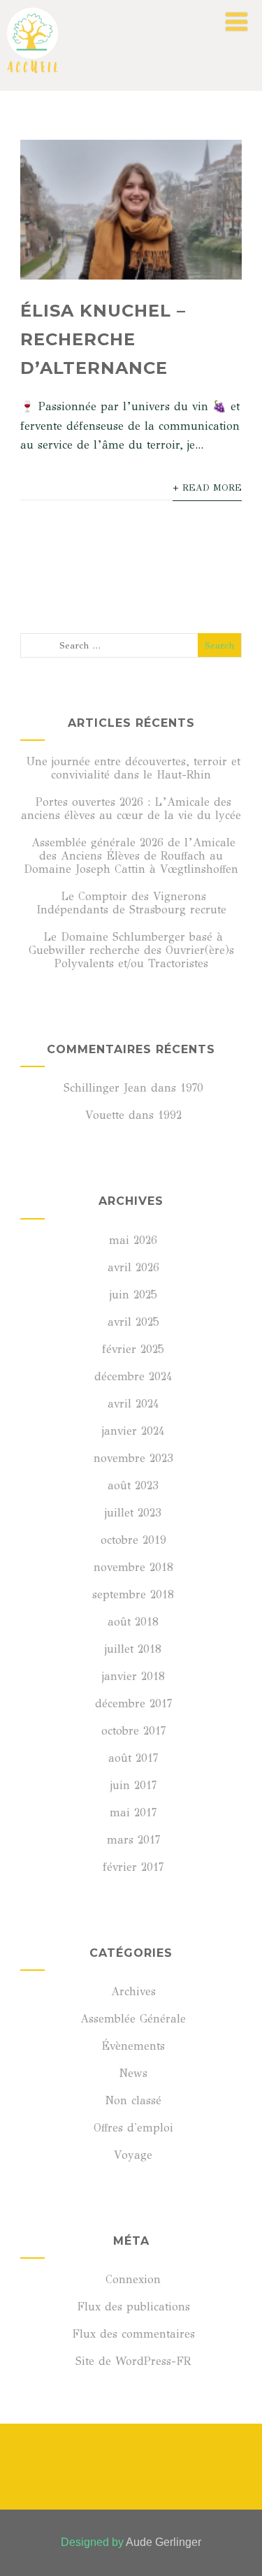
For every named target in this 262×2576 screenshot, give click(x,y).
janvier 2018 (133, 1676)
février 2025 (133, 1349)
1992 (170, 1115)
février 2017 (133, 1867)
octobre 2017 (133, 1731)
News (133, 2073)
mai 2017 (133, 1812)
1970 (192, 1088)
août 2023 (133, 1485)
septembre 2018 (133, 1594)
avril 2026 (133, 1267)
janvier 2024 (133, 1431)
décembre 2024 (133, 1376)
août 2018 (133, 1622)
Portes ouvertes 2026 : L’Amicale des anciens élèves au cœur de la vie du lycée (131, 809)
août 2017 (133, 1758)
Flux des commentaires (133, 2334)
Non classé (133, 2100)
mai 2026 (133, 1240)
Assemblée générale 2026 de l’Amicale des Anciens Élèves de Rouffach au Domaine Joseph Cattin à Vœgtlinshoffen (131, 856)
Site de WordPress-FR (133, 2361)
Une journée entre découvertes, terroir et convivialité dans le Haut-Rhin (133, 768)
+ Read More (207, 488)
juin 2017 (133, 1785)
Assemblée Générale (133, 2019)
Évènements (133, 2046)
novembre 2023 (133, 1458)
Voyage (133, 2155)
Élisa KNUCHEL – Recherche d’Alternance (103, 339)
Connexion (133, 2279)
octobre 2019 (133, 1540)
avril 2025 (133, 1322)
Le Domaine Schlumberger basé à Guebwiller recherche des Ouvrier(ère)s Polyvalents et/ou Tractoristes (131, 950)
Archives (133, 1991)
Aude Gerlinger (163, 2542)
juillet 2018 (133, 1649)
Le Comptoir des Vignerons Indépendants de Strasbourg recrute (131, 903)
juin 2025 (133, 1295)
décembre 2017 (133, 1703)
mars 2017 (133, 1840)
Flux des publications (133, 2307)
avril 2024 (133, 1404)
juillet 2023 (133, 1513)
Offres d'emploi (133, 2128)
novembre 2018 (133, 1567)
